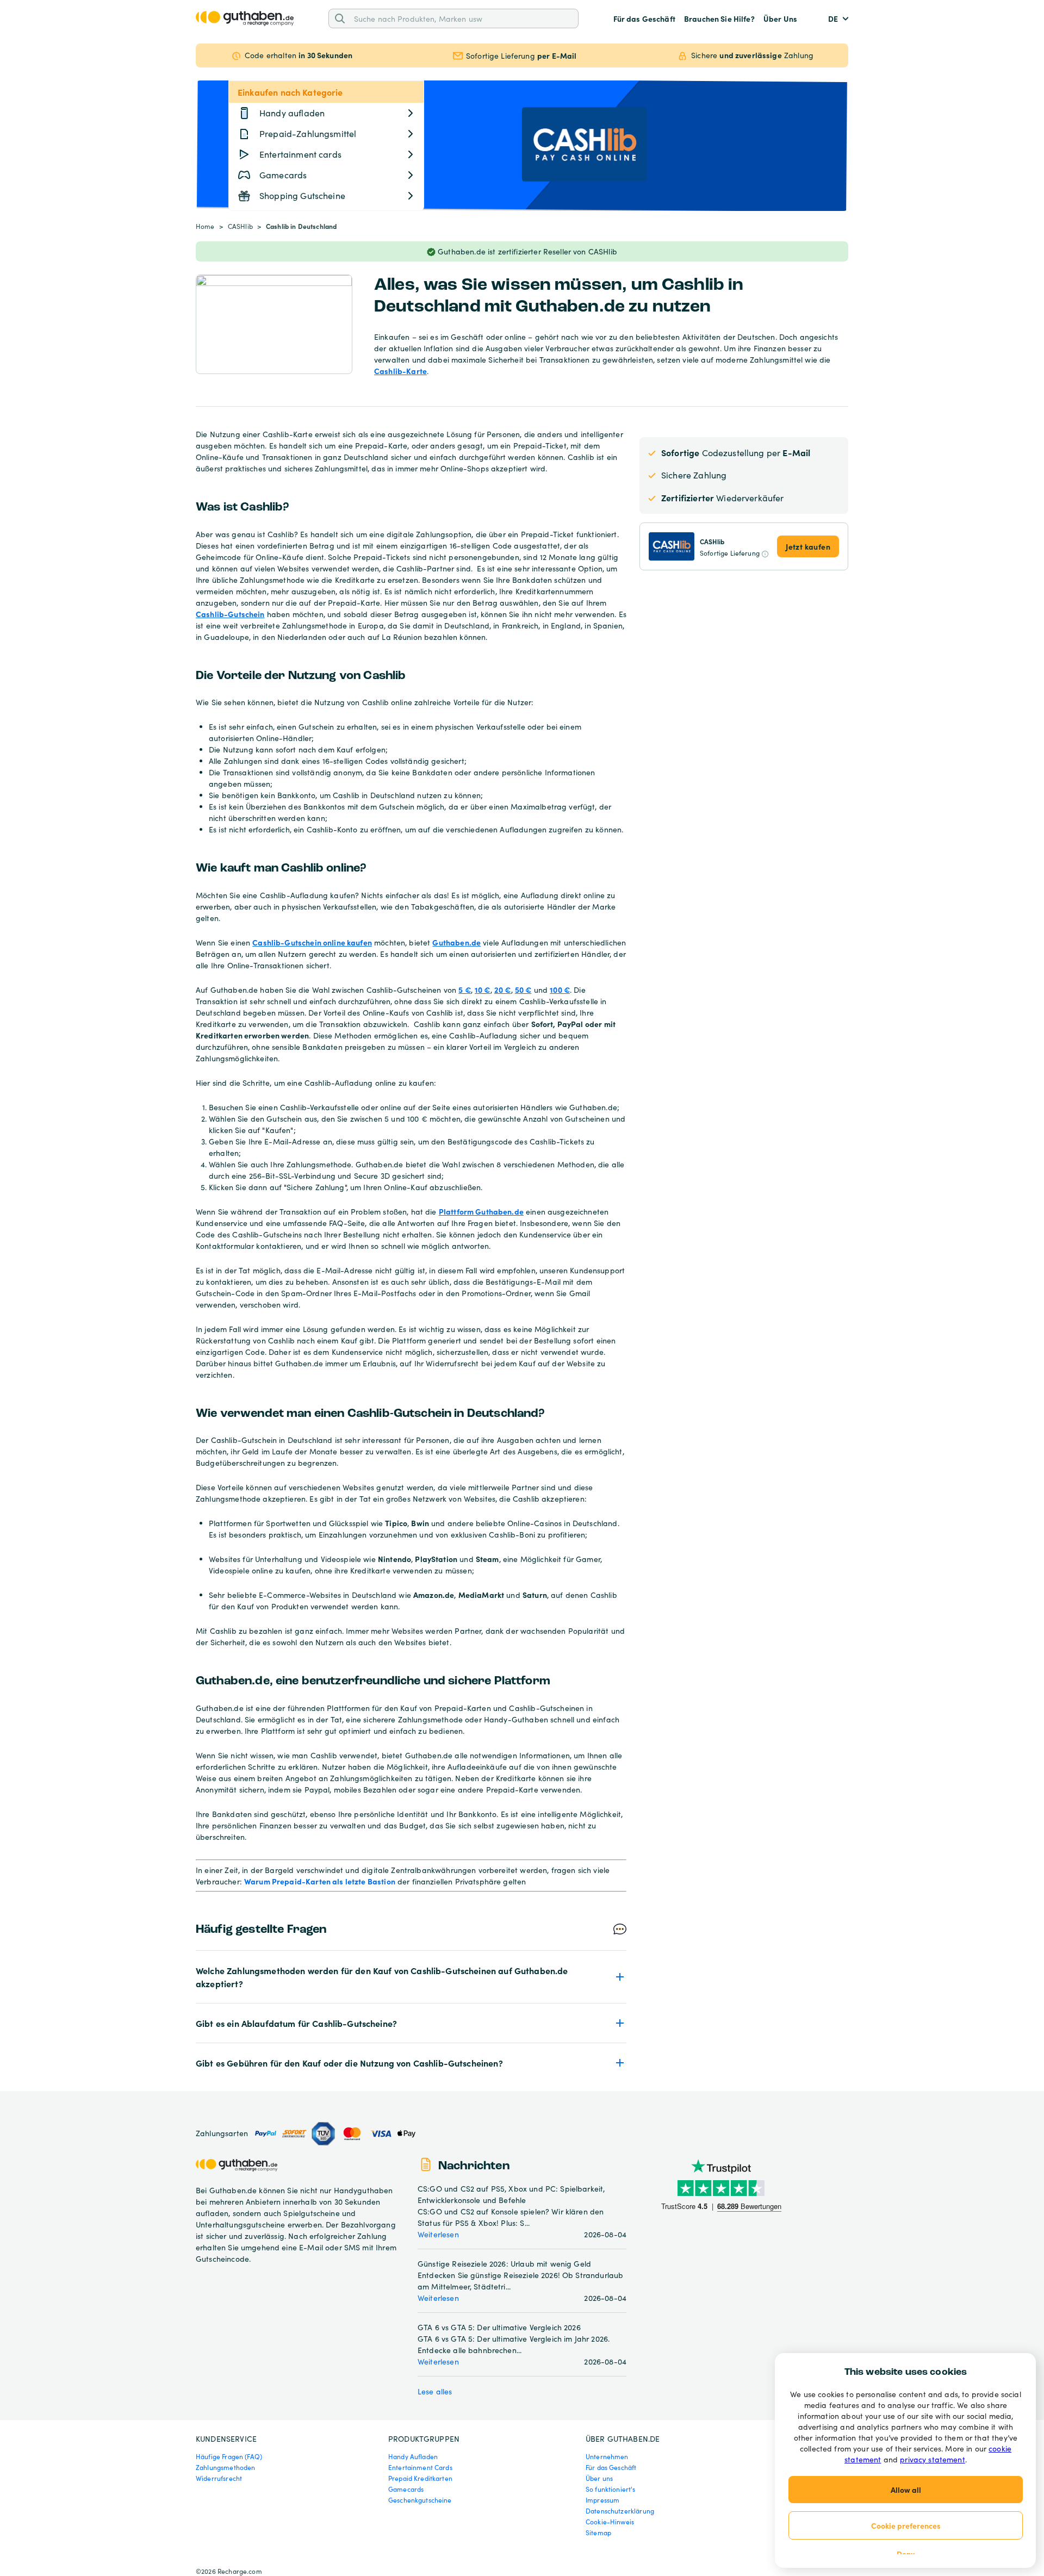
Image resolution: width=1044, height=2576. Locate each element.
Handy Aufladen (413, 2456)
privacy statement (933, 2459)
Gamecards (406, 2489)
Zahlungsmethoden (225, 2467)
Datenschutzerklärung (620, 2511)
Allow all (906, 2490)
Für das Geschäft (644, 18)
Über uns (599, 2478)
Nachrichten (474, 2166)
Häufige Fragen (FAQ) (229, 2456)
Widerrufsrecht (219, 2478)
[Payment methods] (334, 2134)
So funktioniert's (611, 2489)
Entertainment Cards (420, 2467)
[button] (411, 1977)
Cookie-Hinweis (610, 2522)
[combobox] (462, 18)
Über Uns (780, 18)
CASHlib (240, 226)
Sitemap (598, 2533)
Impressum (602, 2500)
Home (205, 226)
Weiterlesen (438, 2234)
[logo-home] (245, 18)
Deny (906, 2554)
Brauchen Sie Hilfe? (719, 18)
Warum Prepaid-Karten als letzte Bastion (320, 1881)
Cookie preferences (906, 2525)
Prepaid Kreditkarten (420, 2478)
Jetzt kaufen (808, 546)
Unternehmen (607, 2456)
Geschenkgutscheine (420, 2500)
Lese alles (435, 2391)
